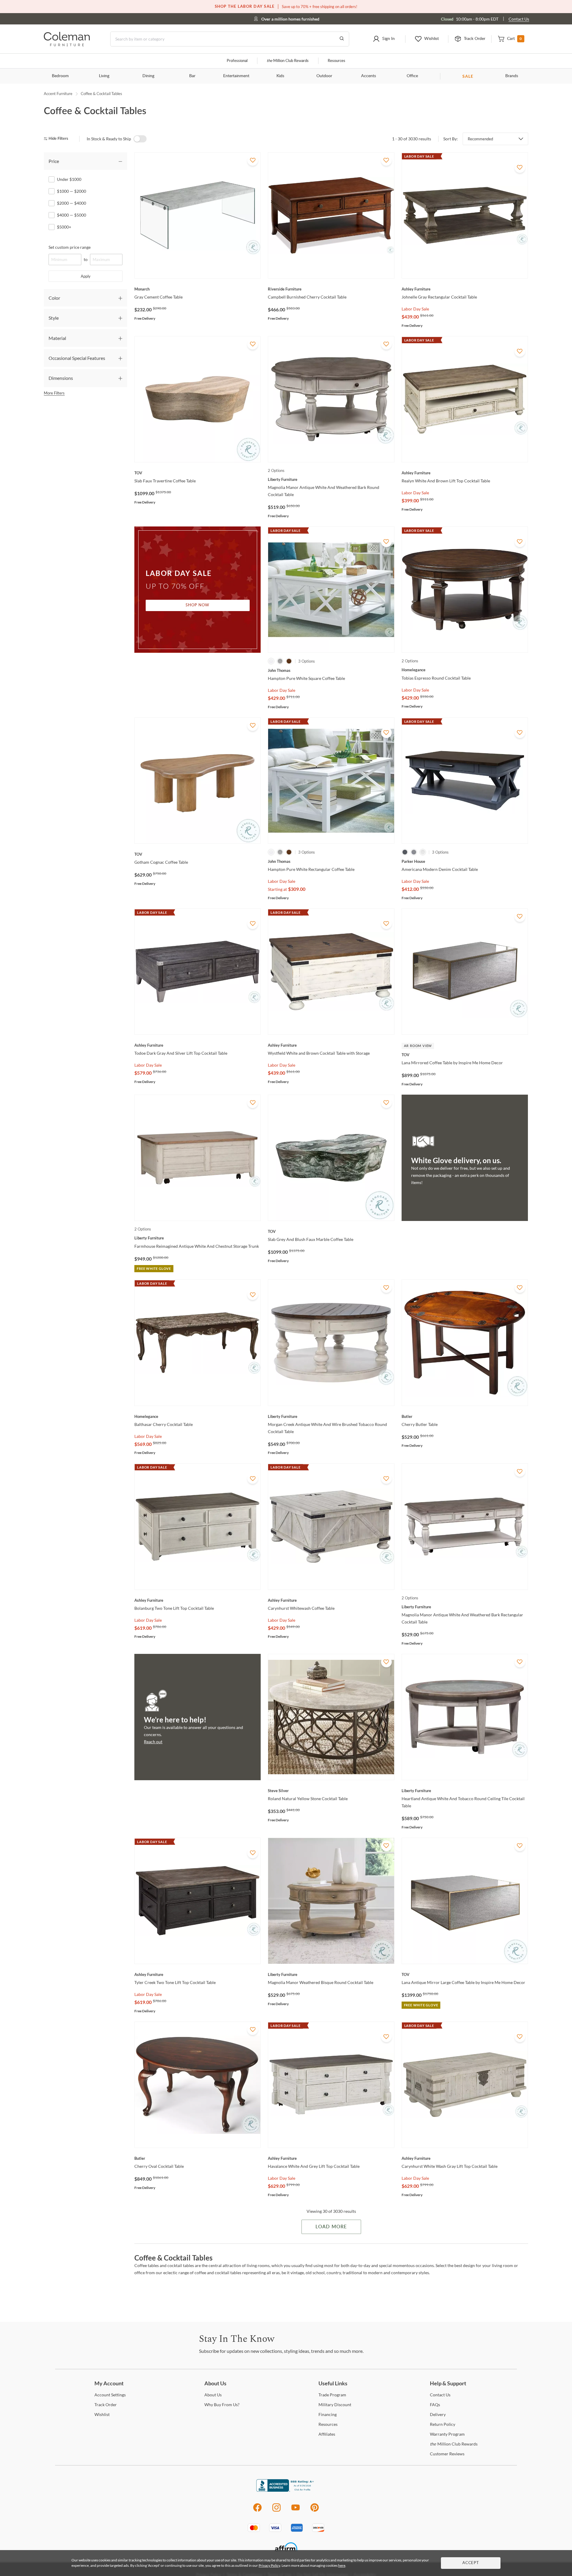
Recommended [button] (480, 139)
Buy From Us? (222, 2405)
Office (412, 76)
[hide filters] (58, 139)
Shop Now (198, 605)
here (342, 2565)
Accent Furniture (58, 94)
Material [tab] (57, 338)
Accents (369, 76)
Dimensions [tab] (61, 378)
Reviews (447, 2454)
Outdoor (324, 76)
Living (104, 76)
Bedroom (60, 76)
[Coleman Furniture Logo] (67, 45)
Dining (148, 76)
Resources (336, 61)
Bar (192, 76)
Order (106, 2405)
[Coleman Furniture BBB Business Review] (286, 2490)
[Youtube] (296, 2511)
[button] (384, 39)
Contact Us (519, 19)
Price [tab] (54, 161)
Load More (331, 2227)
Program (332, 2395)
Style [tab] (54, 318)
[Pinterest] (315, 2511)
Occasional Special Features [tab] (77, 358)
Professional (237, 61)
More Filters (54, 393)
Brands (512, 76)
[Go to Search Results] (342, 39)
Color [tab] (54, 298)
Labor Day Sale (415, 309)
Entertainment (236, 76)
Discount (335, 2405)
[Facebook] (257, 2511)
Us (213, 2395)
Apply (86, 276)
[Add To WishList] (253, 160)
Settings (110, 2395)
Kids (280, 76)
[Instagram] (276, 2511)
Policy (443, 2424)
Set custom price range (70, 247)
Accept (471, 2563)
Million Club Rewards (288, 61)
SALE (468, 76)
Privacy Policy (269, 2565)
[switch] (140, 139)
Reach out (153, 1742)
